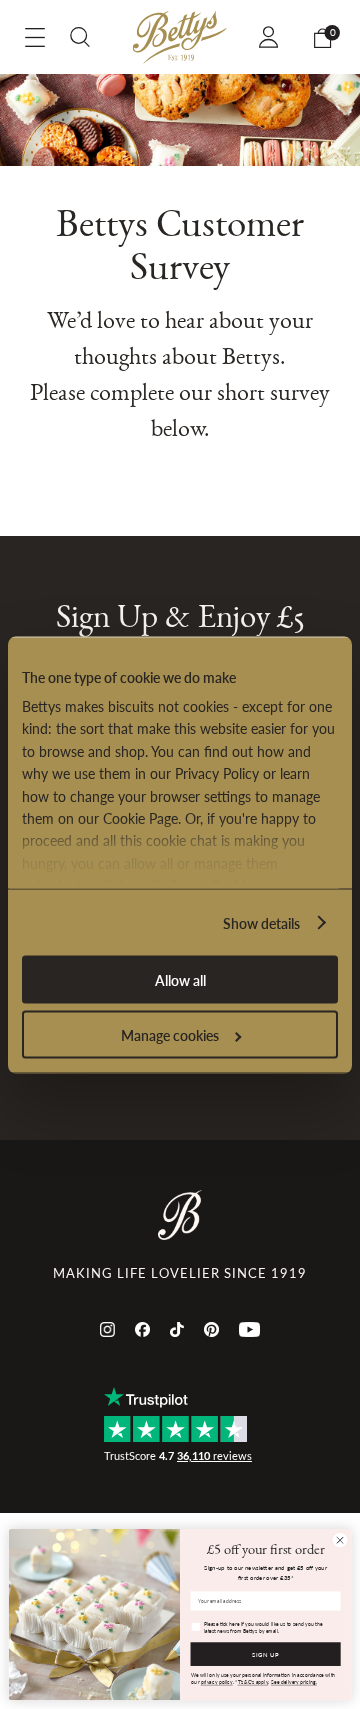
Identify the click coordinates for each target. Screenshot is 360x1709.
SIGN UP (265, 1654)
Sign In (271, 37)
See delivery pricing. (294, 1681)
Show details (261, 922)
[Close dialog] (339, 1540)
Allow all (180, 979)
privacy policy (217, 1681)
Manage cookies (170, 1034)
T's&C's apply (253, 1681)
